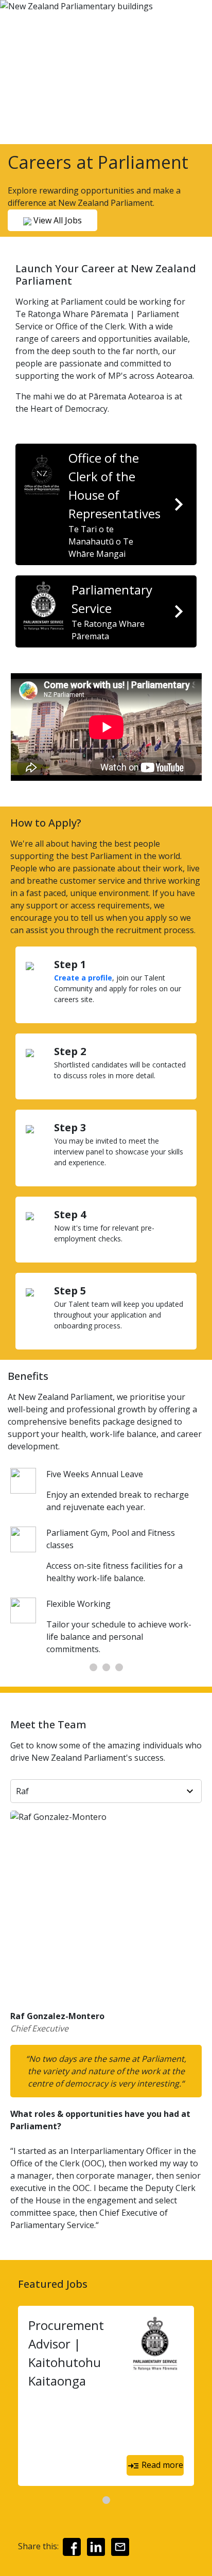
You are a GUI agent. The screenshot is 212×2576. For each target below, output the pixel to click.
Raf (22, 1791)
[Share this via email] (120, 2547)
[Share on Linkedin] (96, 2547)
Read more (161, 2465)
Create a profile (83, 978)
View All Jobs (57, 220)
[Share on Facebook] (72, 2547)
